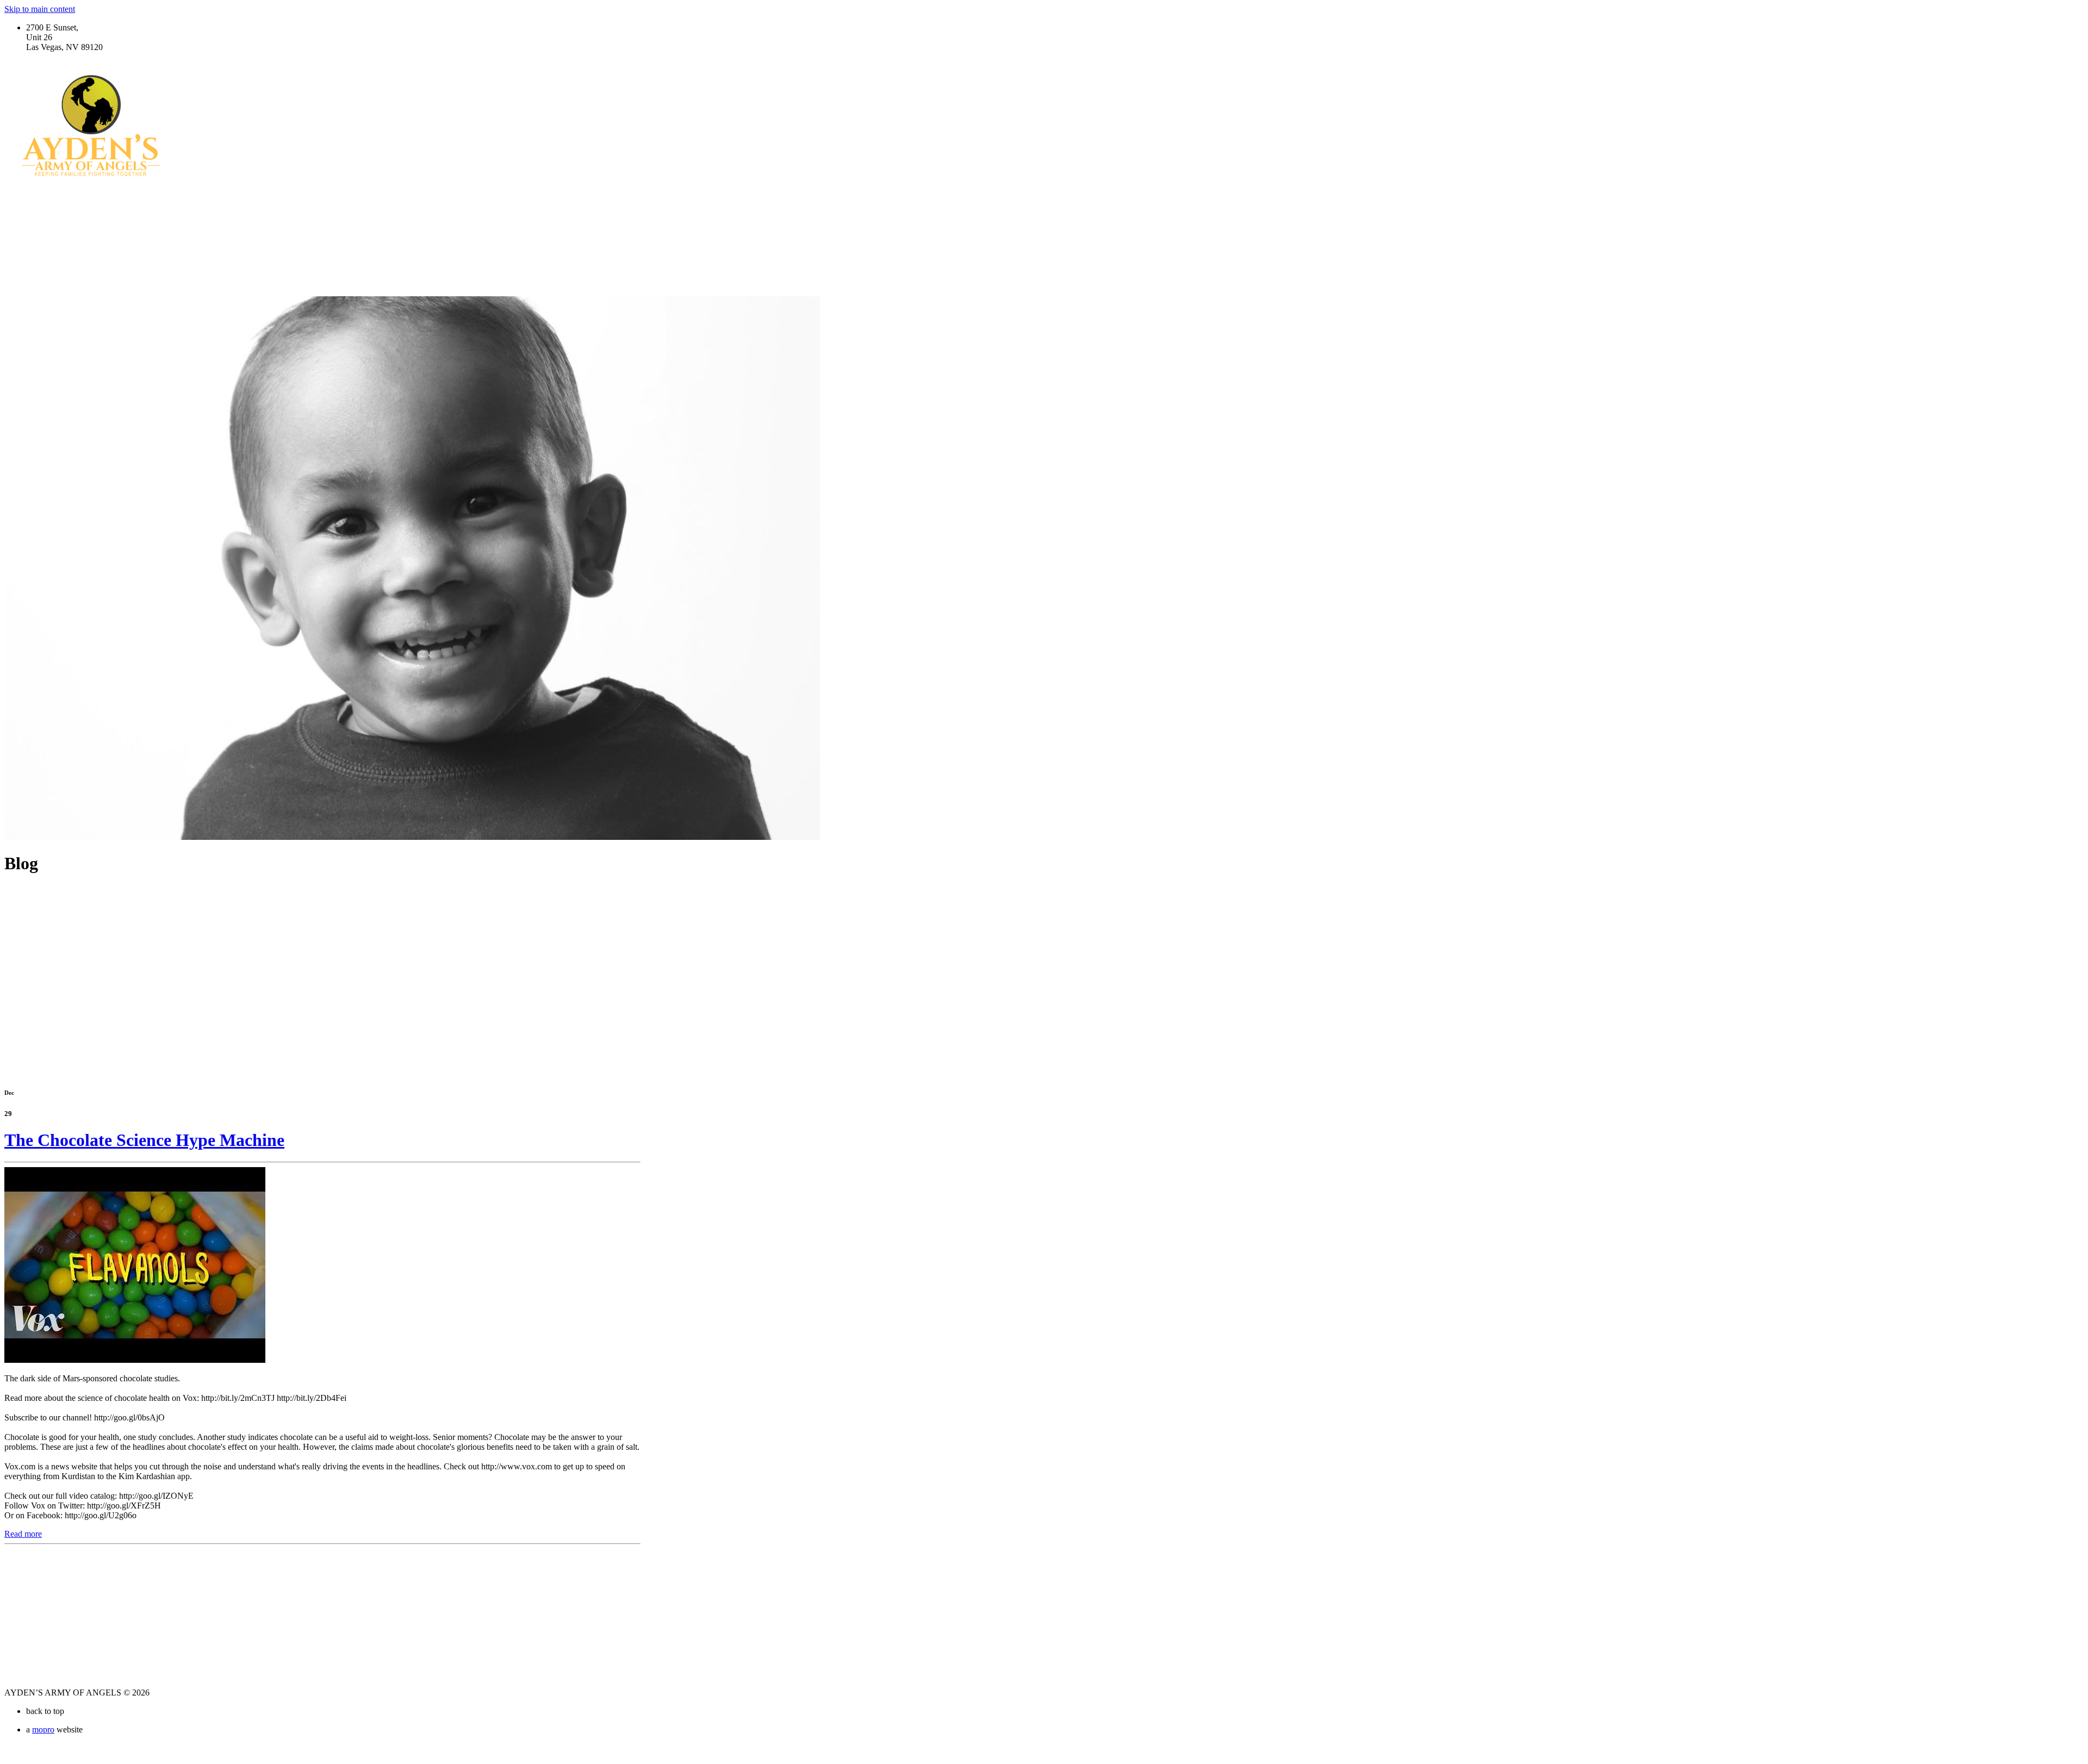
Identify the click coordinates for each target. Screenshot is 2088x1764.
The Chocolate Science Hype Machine (144, 1140)
